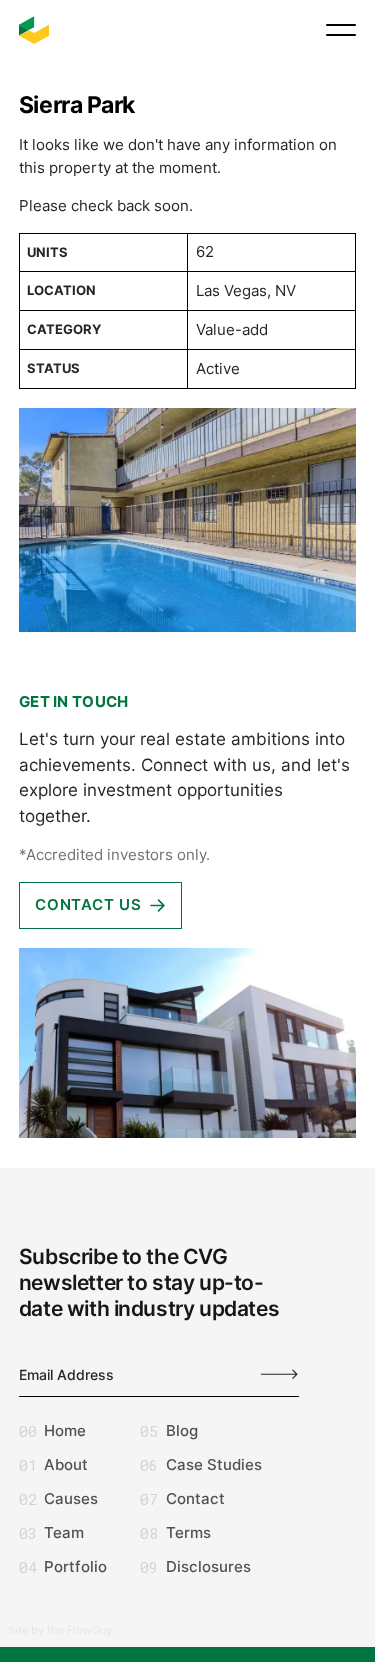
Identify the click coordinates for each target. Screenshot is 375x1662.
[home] (34, 30)
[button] (341, 30)
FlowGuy (89, 1630)
